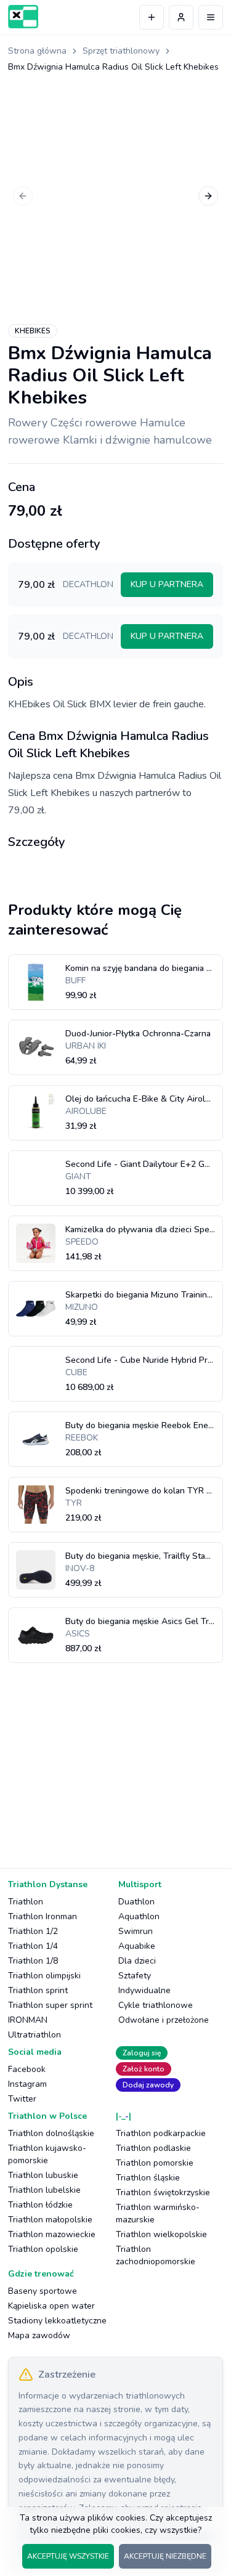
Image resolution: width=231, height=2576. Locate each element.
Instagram (27, 2084)
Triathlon (26, 1902)
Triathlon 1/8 (33, 1961)
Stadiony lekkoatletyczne (57, 2321)
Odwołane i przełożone (164, 2020)
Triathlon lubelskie (44, 2190)
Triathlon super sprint (50, 2005)
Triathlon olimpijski (44, 1976)
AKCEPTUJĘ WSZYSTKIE (68, 2556)
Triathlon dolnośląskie (51, 2133)
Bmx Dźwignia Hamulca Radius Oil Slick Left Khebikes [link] (113, 67)
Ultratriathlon (34, 2035)
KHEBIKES (33, 331)
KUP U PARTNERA (167, 584)
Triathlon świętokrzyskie (163, 2192)
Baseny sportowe (43, 2291)
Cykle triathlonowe (156, 2005)
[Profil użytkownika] (181, 17)
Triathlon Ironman (43, 1916)
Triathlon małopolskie (50, 2220)
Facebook (27, 2069)
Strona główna (37, 51)
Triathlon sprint (38, 1990)
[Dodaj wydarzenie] (152, 17)
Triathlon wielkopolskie (161, 2234)
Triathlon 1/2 (33, 1931)
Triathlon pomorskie (155, 2163)
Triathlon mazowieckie (52, 2234)
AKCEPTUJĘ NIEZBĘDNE (165, 2556)
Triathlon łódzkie (40, 2205)
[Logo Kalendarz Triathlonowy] (23, 17)
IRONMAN (28, 2020)
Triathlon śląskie (148, 2178)
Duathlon (136, 1902)
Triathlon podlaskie (153, 2148)
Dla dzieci (137, 1961)
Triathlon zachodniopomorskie (156, 2255)
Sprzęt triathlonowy (121, 51)
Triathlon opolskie (43, 2249)
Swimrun (136, 1931)
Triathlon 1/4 (33, 1946)
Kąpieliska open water (51, 2306)
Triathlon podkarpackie (161, 2133)
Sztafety (135, 1976)
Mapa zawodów (39, 2335)
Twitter (22, 2099)
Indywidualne (144, 1990)
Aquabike (137, 1946)
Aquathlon (139, 1916)
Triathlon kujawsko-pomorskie (47, 2154)
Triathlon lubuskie (43, 2175)
